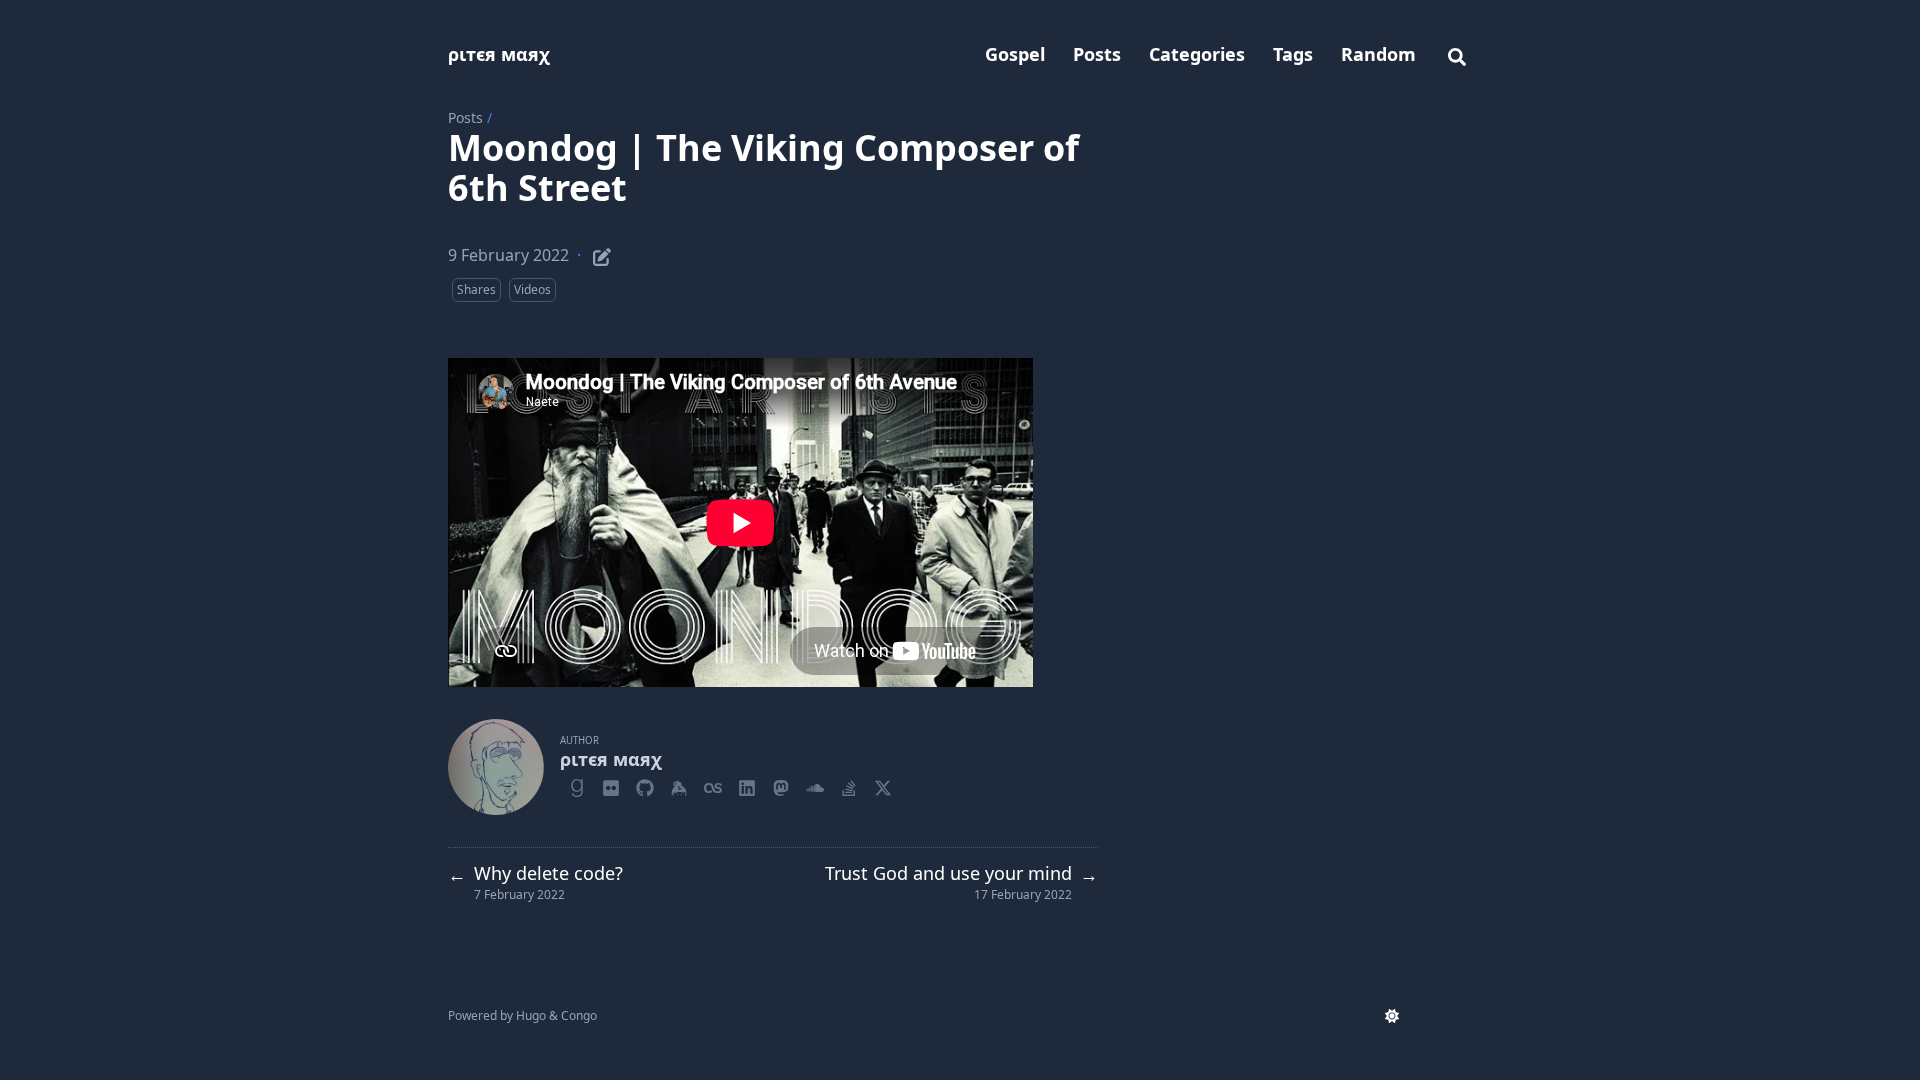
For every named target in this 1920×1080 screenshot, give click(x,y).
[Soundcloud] (815, 785)
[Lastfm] (713, 785)
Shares (476, 289)
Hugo (531, 1015)
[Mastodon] (781, 785)
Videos (532, 289)
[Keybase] (679, 785)
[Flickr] (611, 785)
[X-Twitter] (883, 785)
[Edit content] (602, 254)
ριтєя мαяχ (499, 54)
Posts (465, 117)
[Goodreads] (577, 785)
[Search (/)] (1457, 54)
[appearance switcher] (1392, 1016)
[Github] (645, 785)
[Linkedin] (747, 785)
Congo (579, 1015)
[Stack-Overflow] (849, 785)
